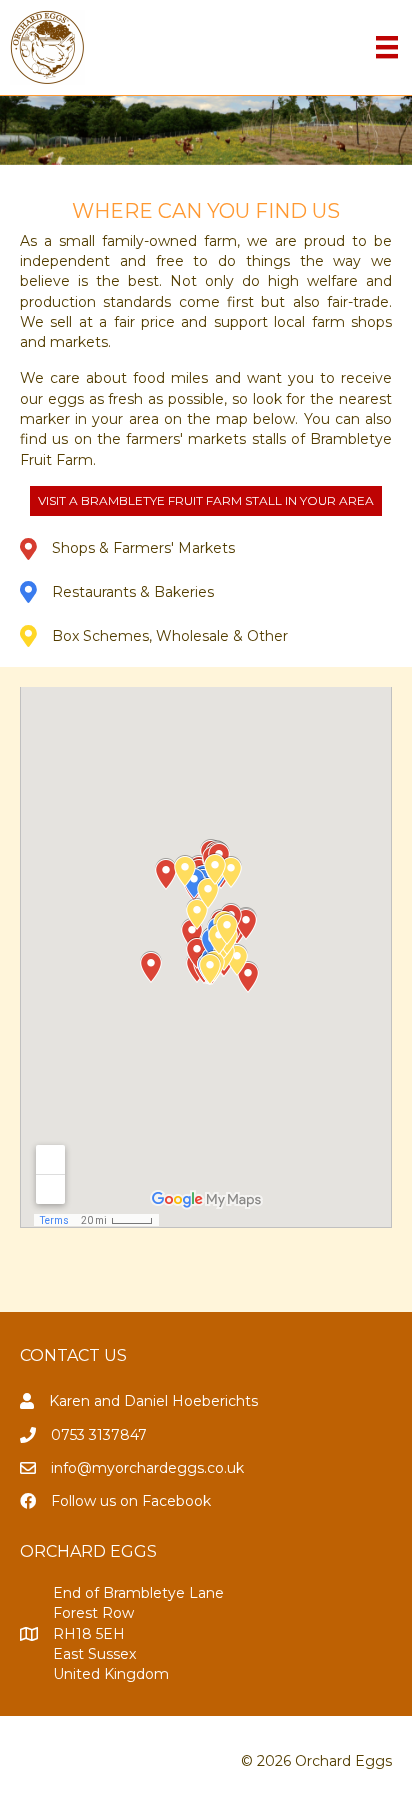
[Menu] (387, 47)
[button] (206, 501)
